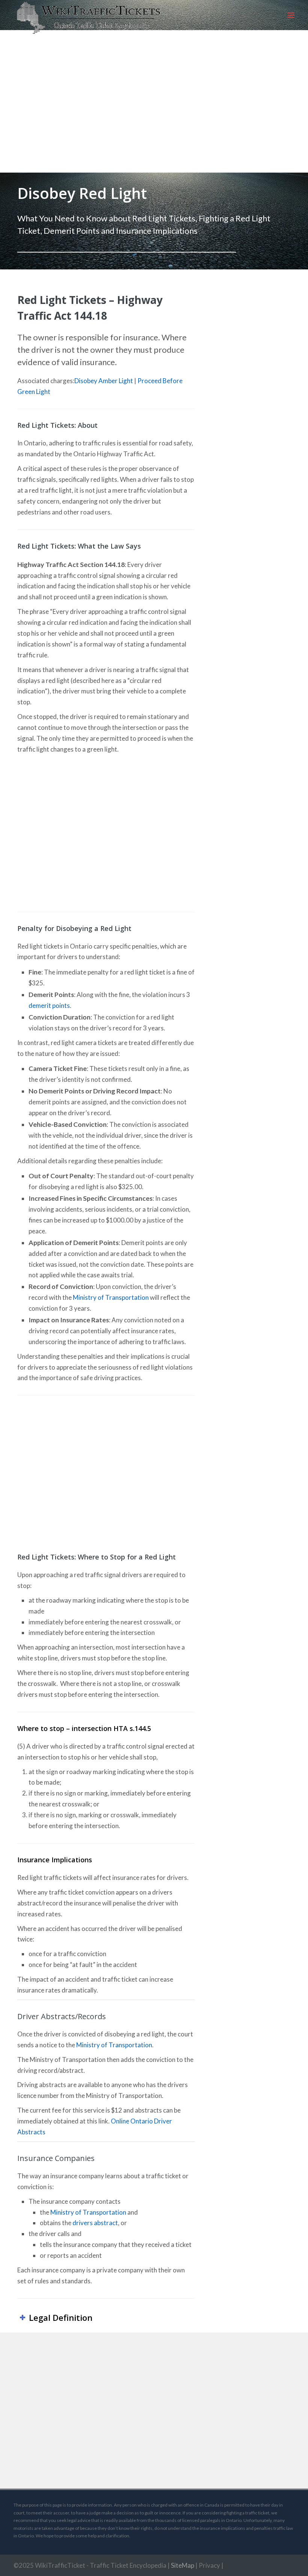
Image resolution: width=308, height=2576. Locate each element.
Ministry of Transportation (111, 1297)
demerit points (49, 1005)
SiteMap (183, 2565)
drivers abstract (95, 2223)
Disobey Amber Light (104, 381)
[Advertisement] (154, 109)
